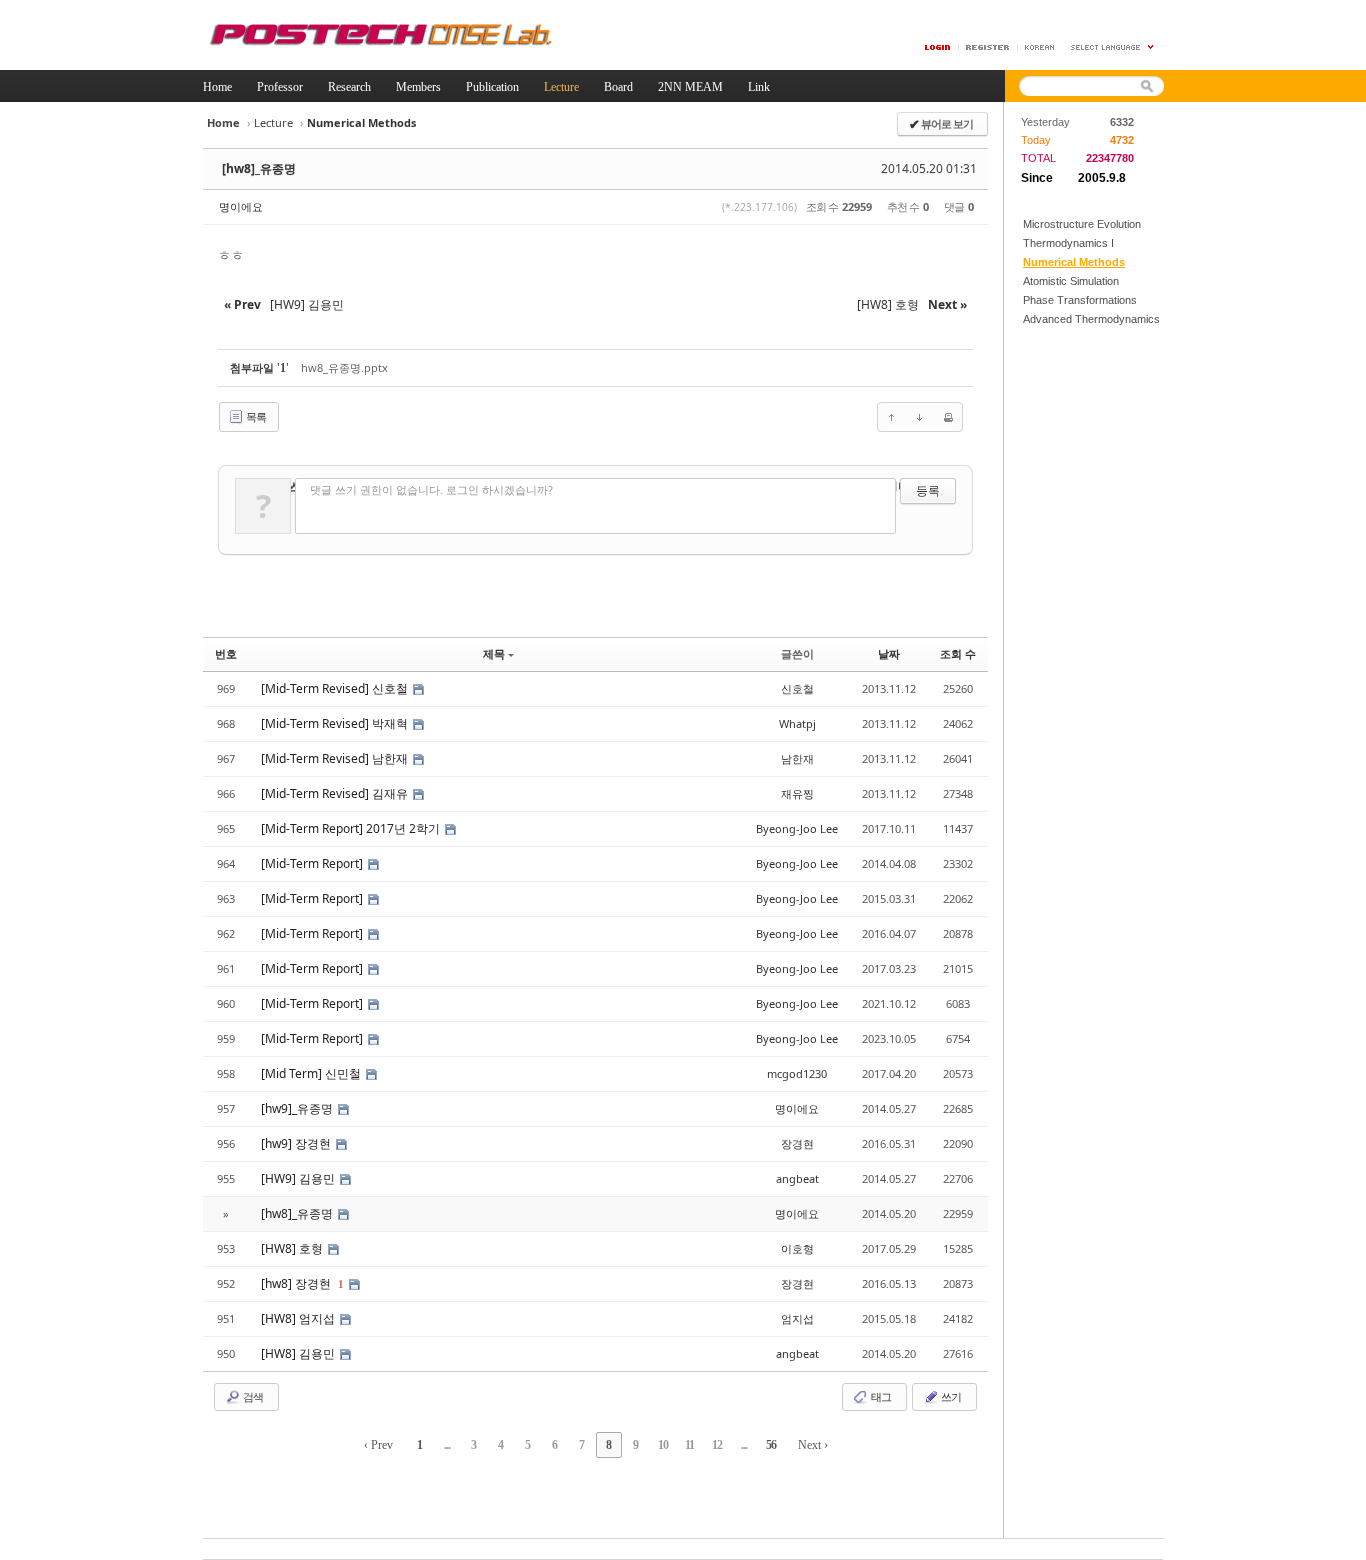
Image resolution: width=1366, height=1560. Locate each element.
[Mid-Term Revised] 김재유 (336, 793)
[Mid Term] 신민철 (312, 1073)
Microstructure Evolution (1082, 224)
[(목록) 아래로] (920, 417)
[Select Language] (1113, 47)
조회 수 (958, 653)
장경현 (797, 1143)
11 (689, 1445)
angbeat (797, 1178)
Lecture (273, 122)
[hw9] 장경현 (297, 1143)
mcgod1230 (797, 1073)
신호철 (797, 688)
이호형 (797, 1248)
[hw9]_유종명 (298, 1108)
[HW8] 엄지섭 (299, 1318)
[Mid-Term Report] (313, 863)
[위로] (892, 417)
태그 (880, 1396)
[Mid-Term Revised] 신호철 (336, 688)
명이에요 (241, 206)
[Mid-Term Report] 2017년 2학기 (352, 828)
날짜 (889, 653)
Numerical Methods (1074, 262)
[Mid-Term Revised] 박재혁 (336, 723)
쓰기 (950, 1396)
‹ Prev (378, 1445)
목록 (255, 416)
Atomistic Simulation (1071, 281)
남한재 (797, 758)
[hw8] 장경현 (297, 1283)
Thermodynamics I (1068, 243)
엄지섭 (797, 1318)
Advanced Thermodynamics (1091, 319)
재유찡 (797, 793)
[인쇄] (948, 417)
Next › (813, 1445)
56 (771, 1445)
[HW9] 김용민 (299, 1178)
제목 (494, 653)
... (447, 1445)
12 (717, 1445)
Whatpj (797, 723)
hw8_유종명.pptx (344, 367)
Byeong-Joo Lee (797, 828)
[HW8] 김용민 (299, 1353)
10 (663, 1445)
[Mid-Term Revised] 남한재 (336, 758)
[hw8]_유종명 (259, 168)
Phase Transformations (1080, 300)
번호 (226, 653)
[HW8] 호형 (293, 1248)
